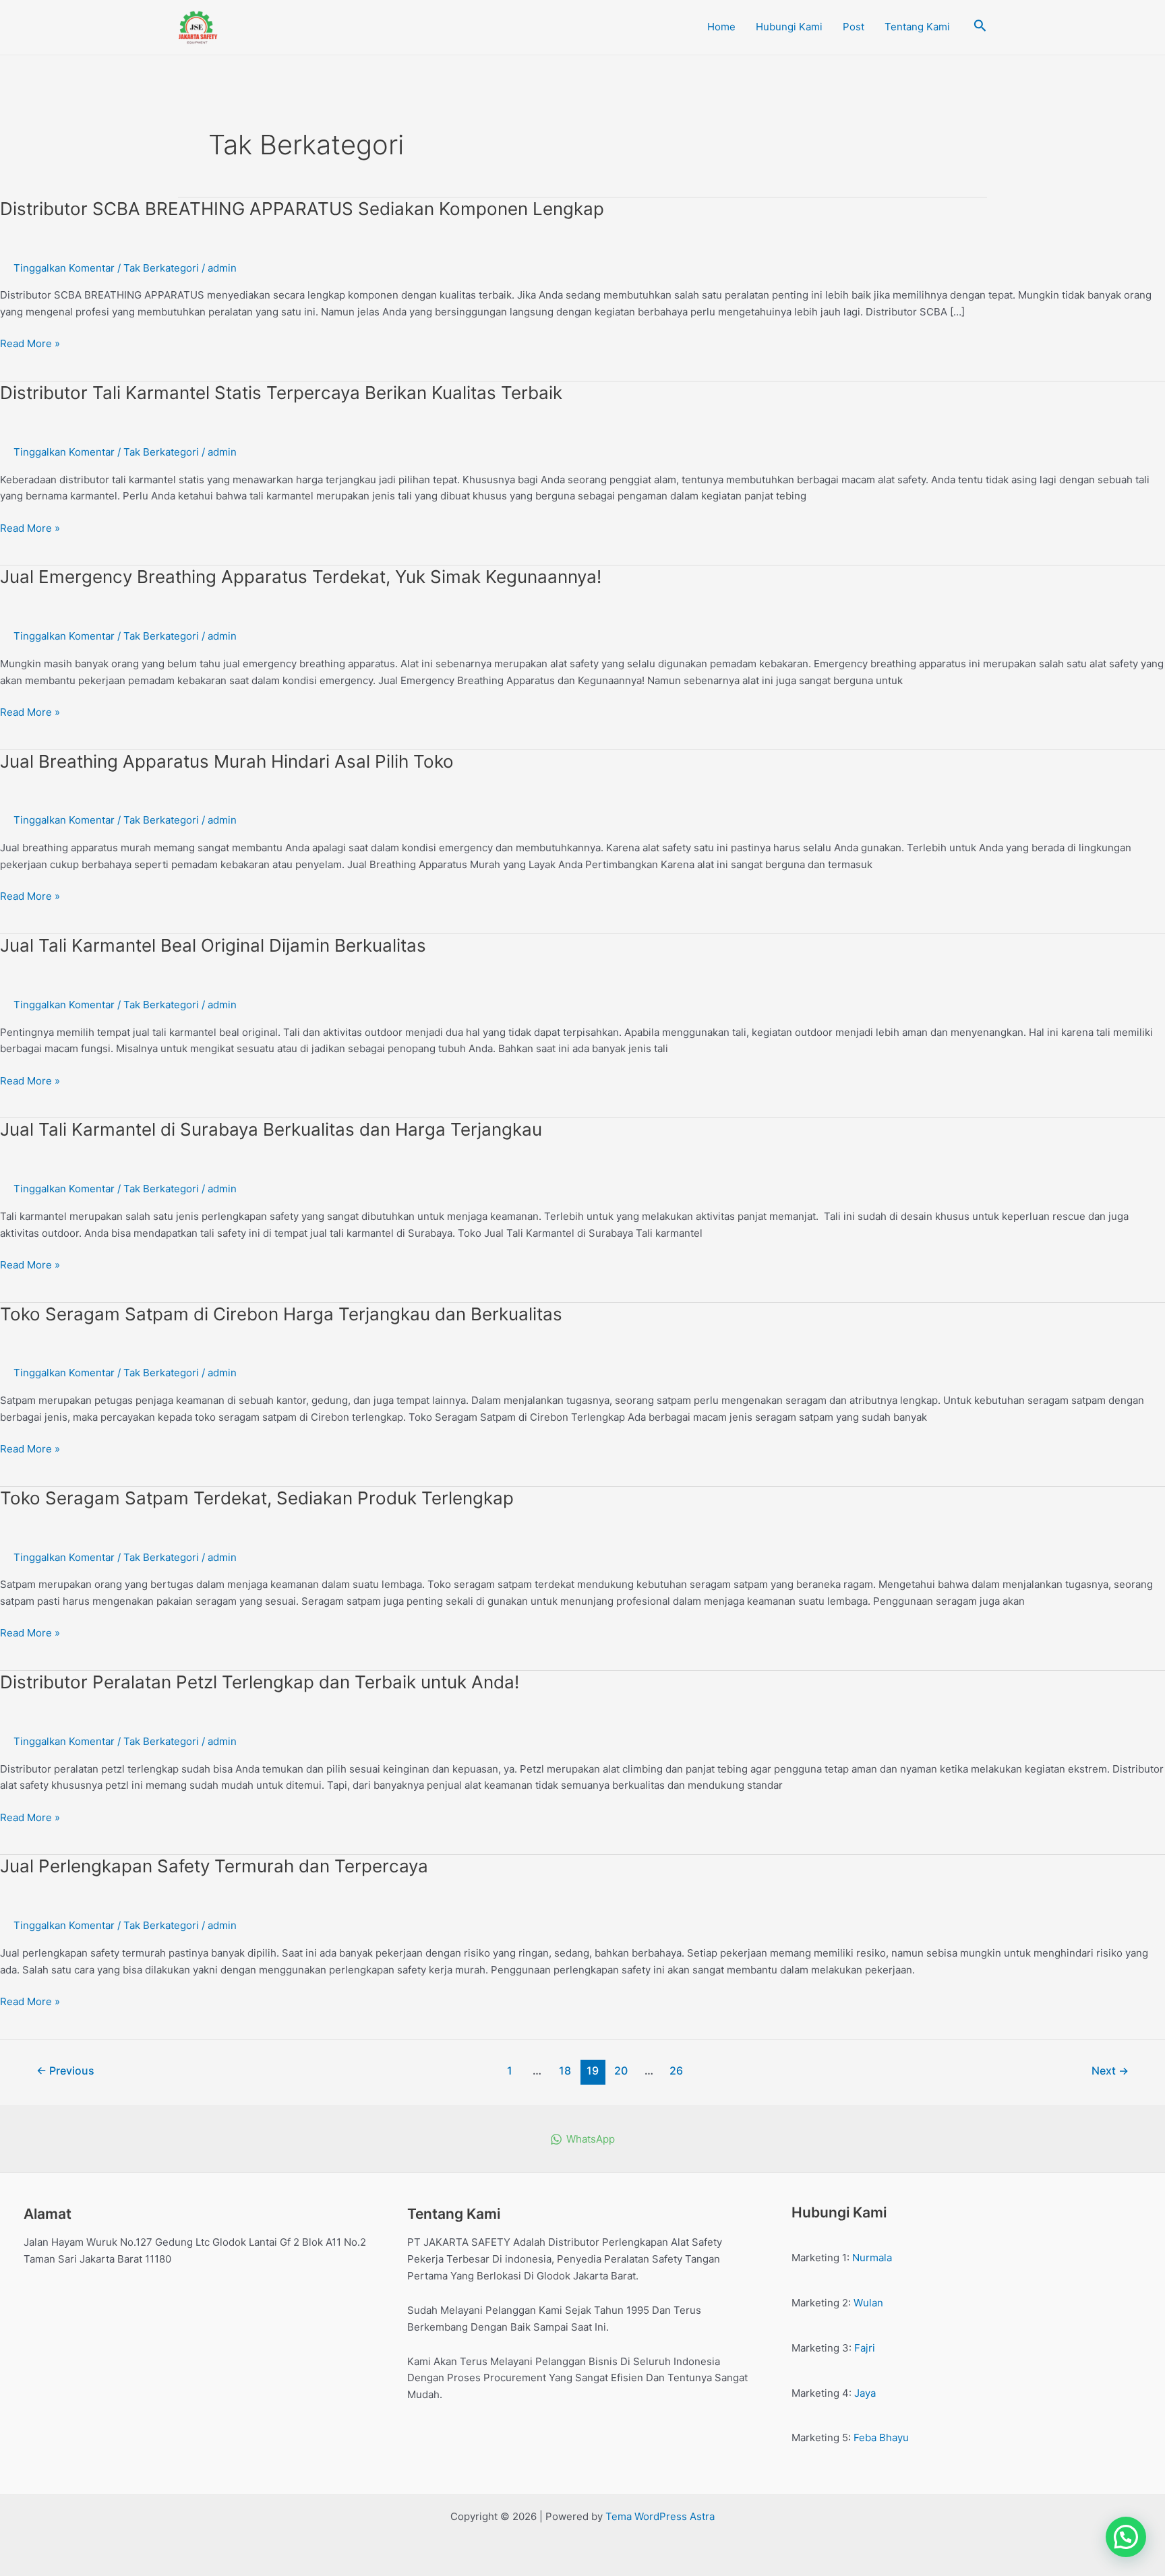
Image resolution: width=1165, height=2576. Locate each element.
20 (621, 2071)
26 (676, 2071)
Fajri (865, 2348)
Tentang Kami (917, 27)
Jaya (865, 2393)
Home (721, 27)
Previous (65, 2071)
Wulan (868, 2303)
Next (1110, 2071)
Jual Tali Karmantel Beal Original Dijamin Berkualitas (213, 945)
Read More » (30, 343)
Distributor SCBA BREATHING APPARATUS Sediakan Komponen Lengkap (302, 209)
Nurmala (872, 2258)
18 (565, 2071)
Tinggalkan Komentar (64, 268)
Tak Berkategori (161, 268)
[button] (1126, 2537)
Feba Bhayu (881, 2437)
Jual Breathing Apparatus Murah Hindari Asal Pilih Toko (227, 761)
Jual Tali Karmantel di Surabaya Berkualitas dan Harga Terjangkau (271, 1129)
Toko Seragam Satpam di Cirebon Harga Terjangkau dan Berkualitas (281, 1314)
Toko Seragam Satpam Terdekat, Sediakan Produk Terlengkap (257, 1498)
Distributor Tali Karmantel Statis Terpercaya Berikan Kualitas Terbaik (281, 393)
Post (854, 27)
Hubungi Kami (789, 27)
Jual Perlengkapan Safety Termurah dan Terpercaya (214, 1866)
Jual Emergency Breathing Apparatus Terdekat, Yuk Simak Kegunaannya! (301, 577)
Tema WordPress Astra (660, 2516)
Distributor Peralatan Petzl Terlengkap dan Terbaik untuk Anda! (260, 1682)
